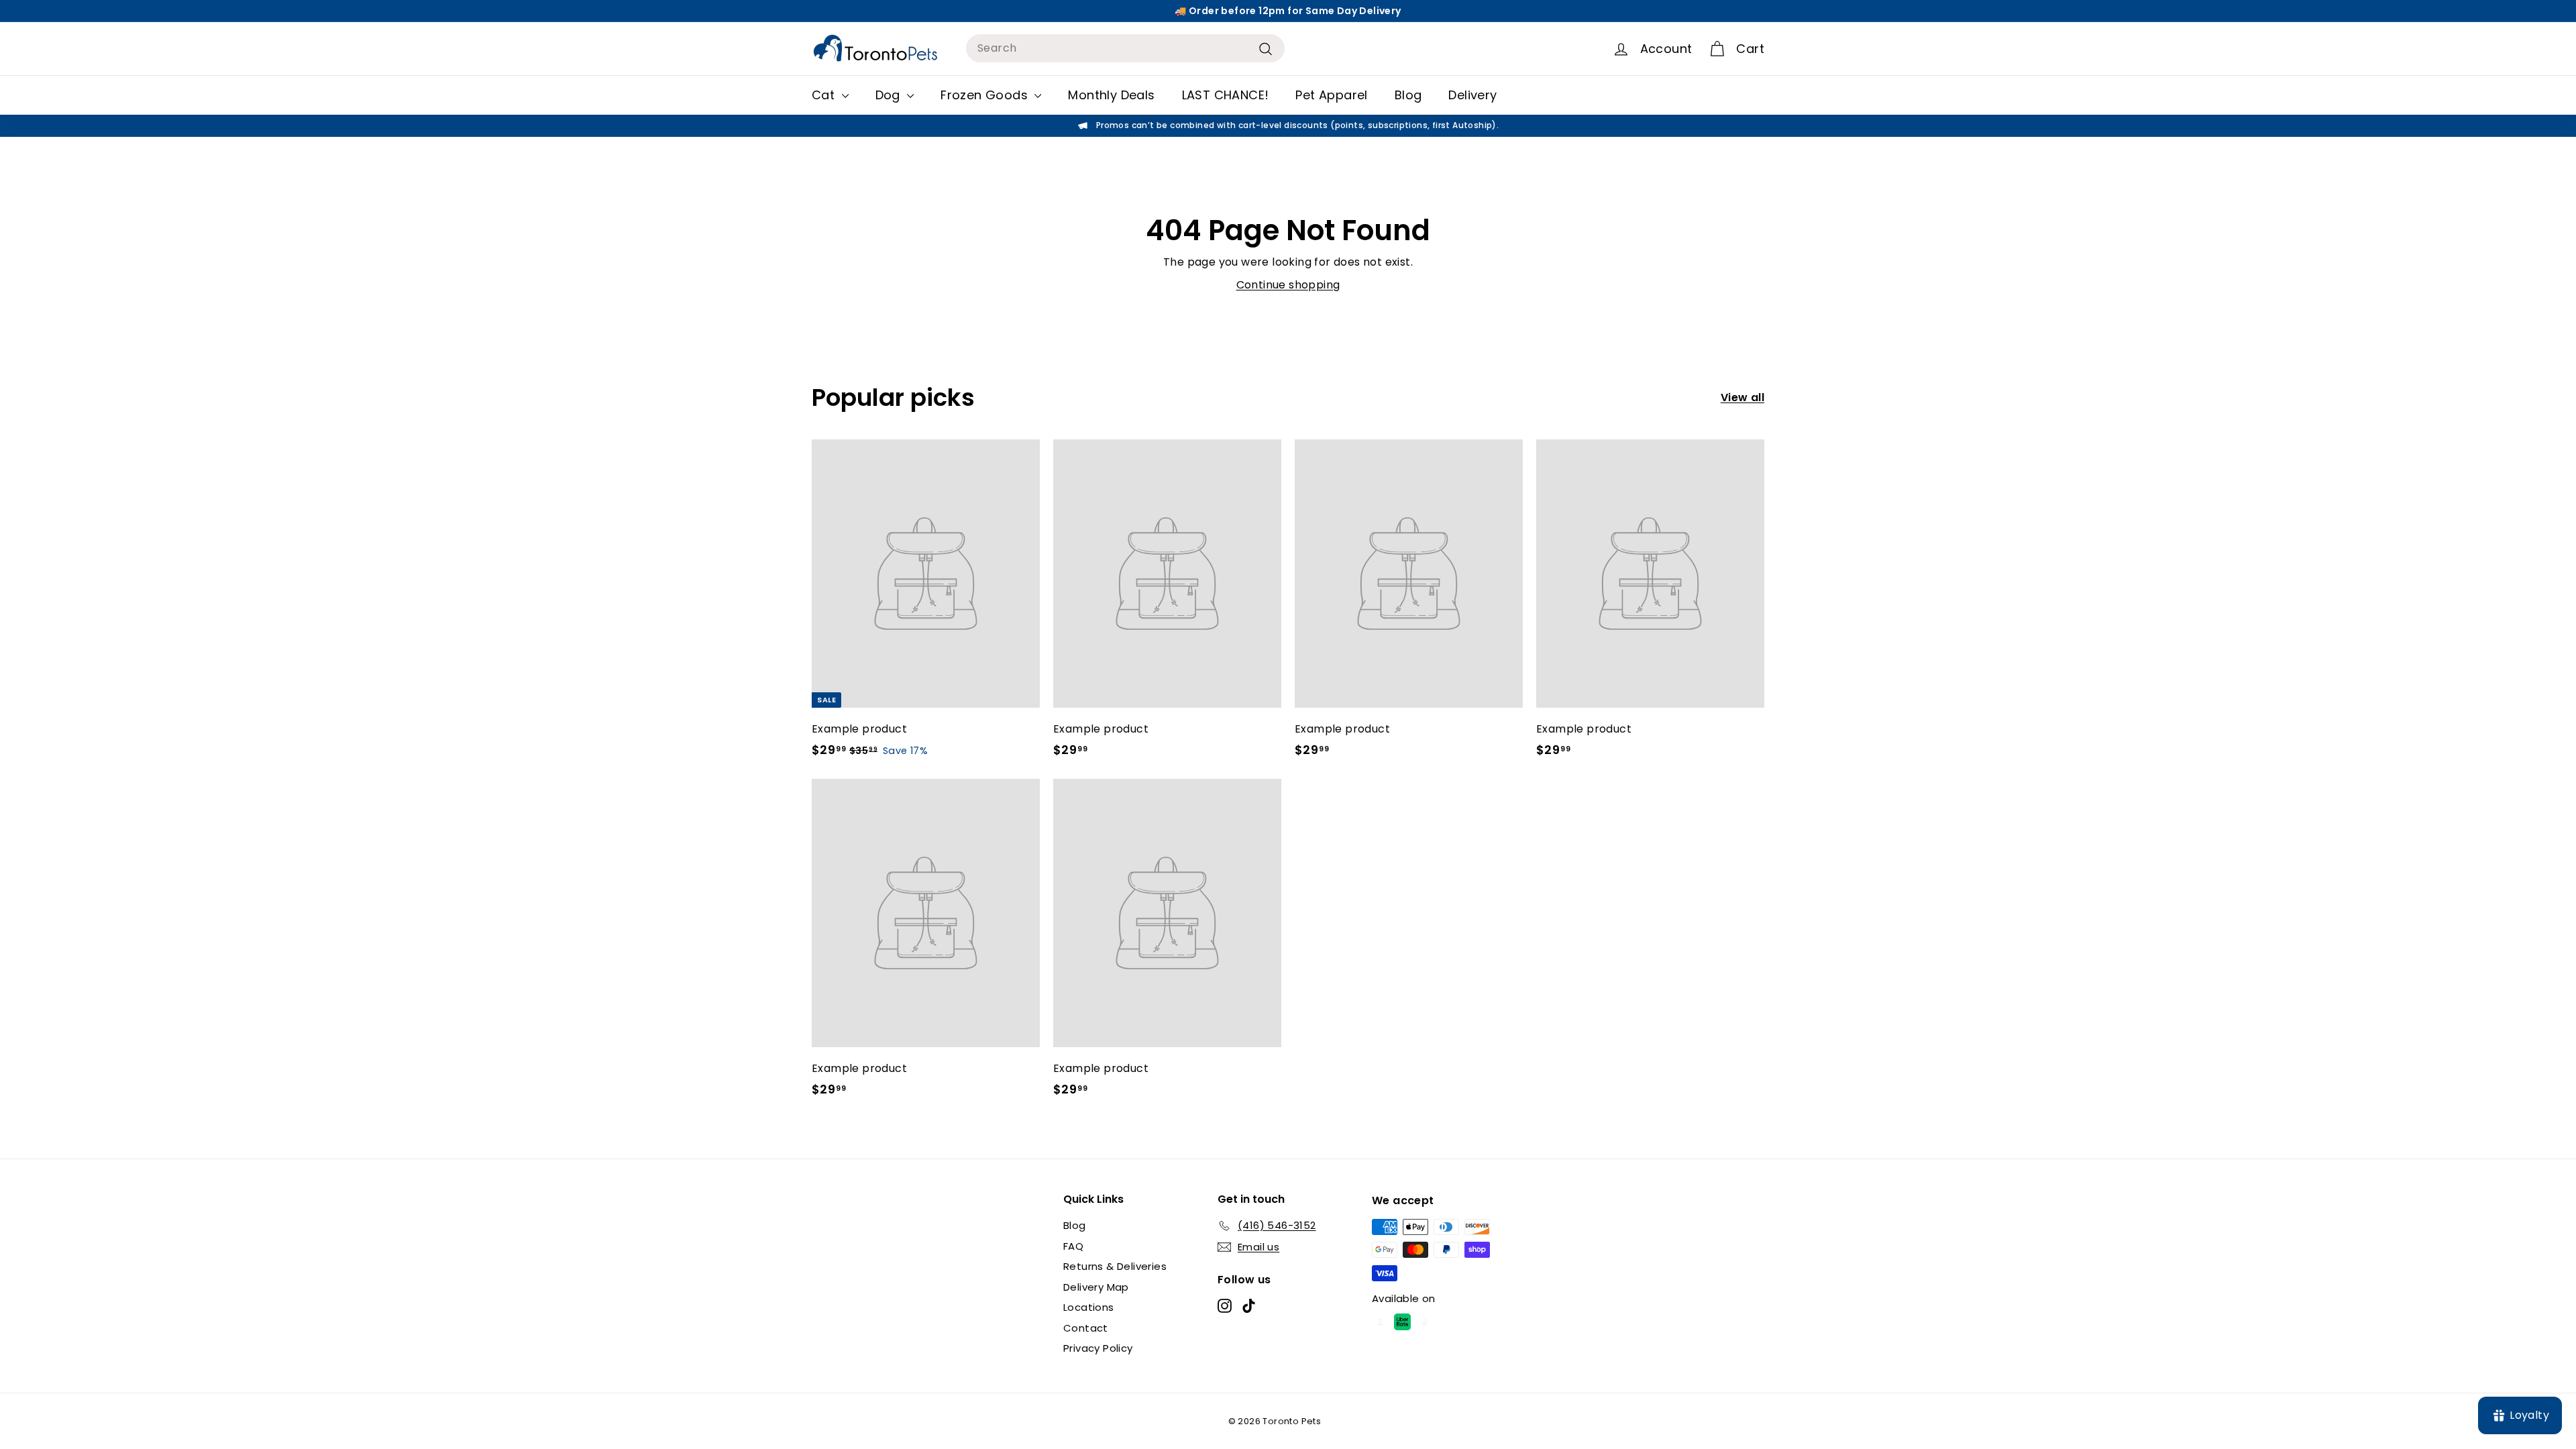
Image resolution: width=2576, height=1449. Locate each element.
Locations (1089, 1307)
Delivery (1472, 95)
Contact (1086, 1328)
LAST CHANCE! (1226, 95)
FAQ (1073, 1246)
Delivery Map (1096, 1287)
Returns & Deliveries (1115, 1266)
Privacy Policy (1098, 1348)
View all (1742, 397)
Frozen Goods (986, 95)
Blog (1408, 95)
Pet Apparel (1331, 95)
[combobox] (1125, 48)
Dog (890, 95)
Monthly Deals (1111, 95)
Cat (825, 95)
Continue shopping (1288, 285)
